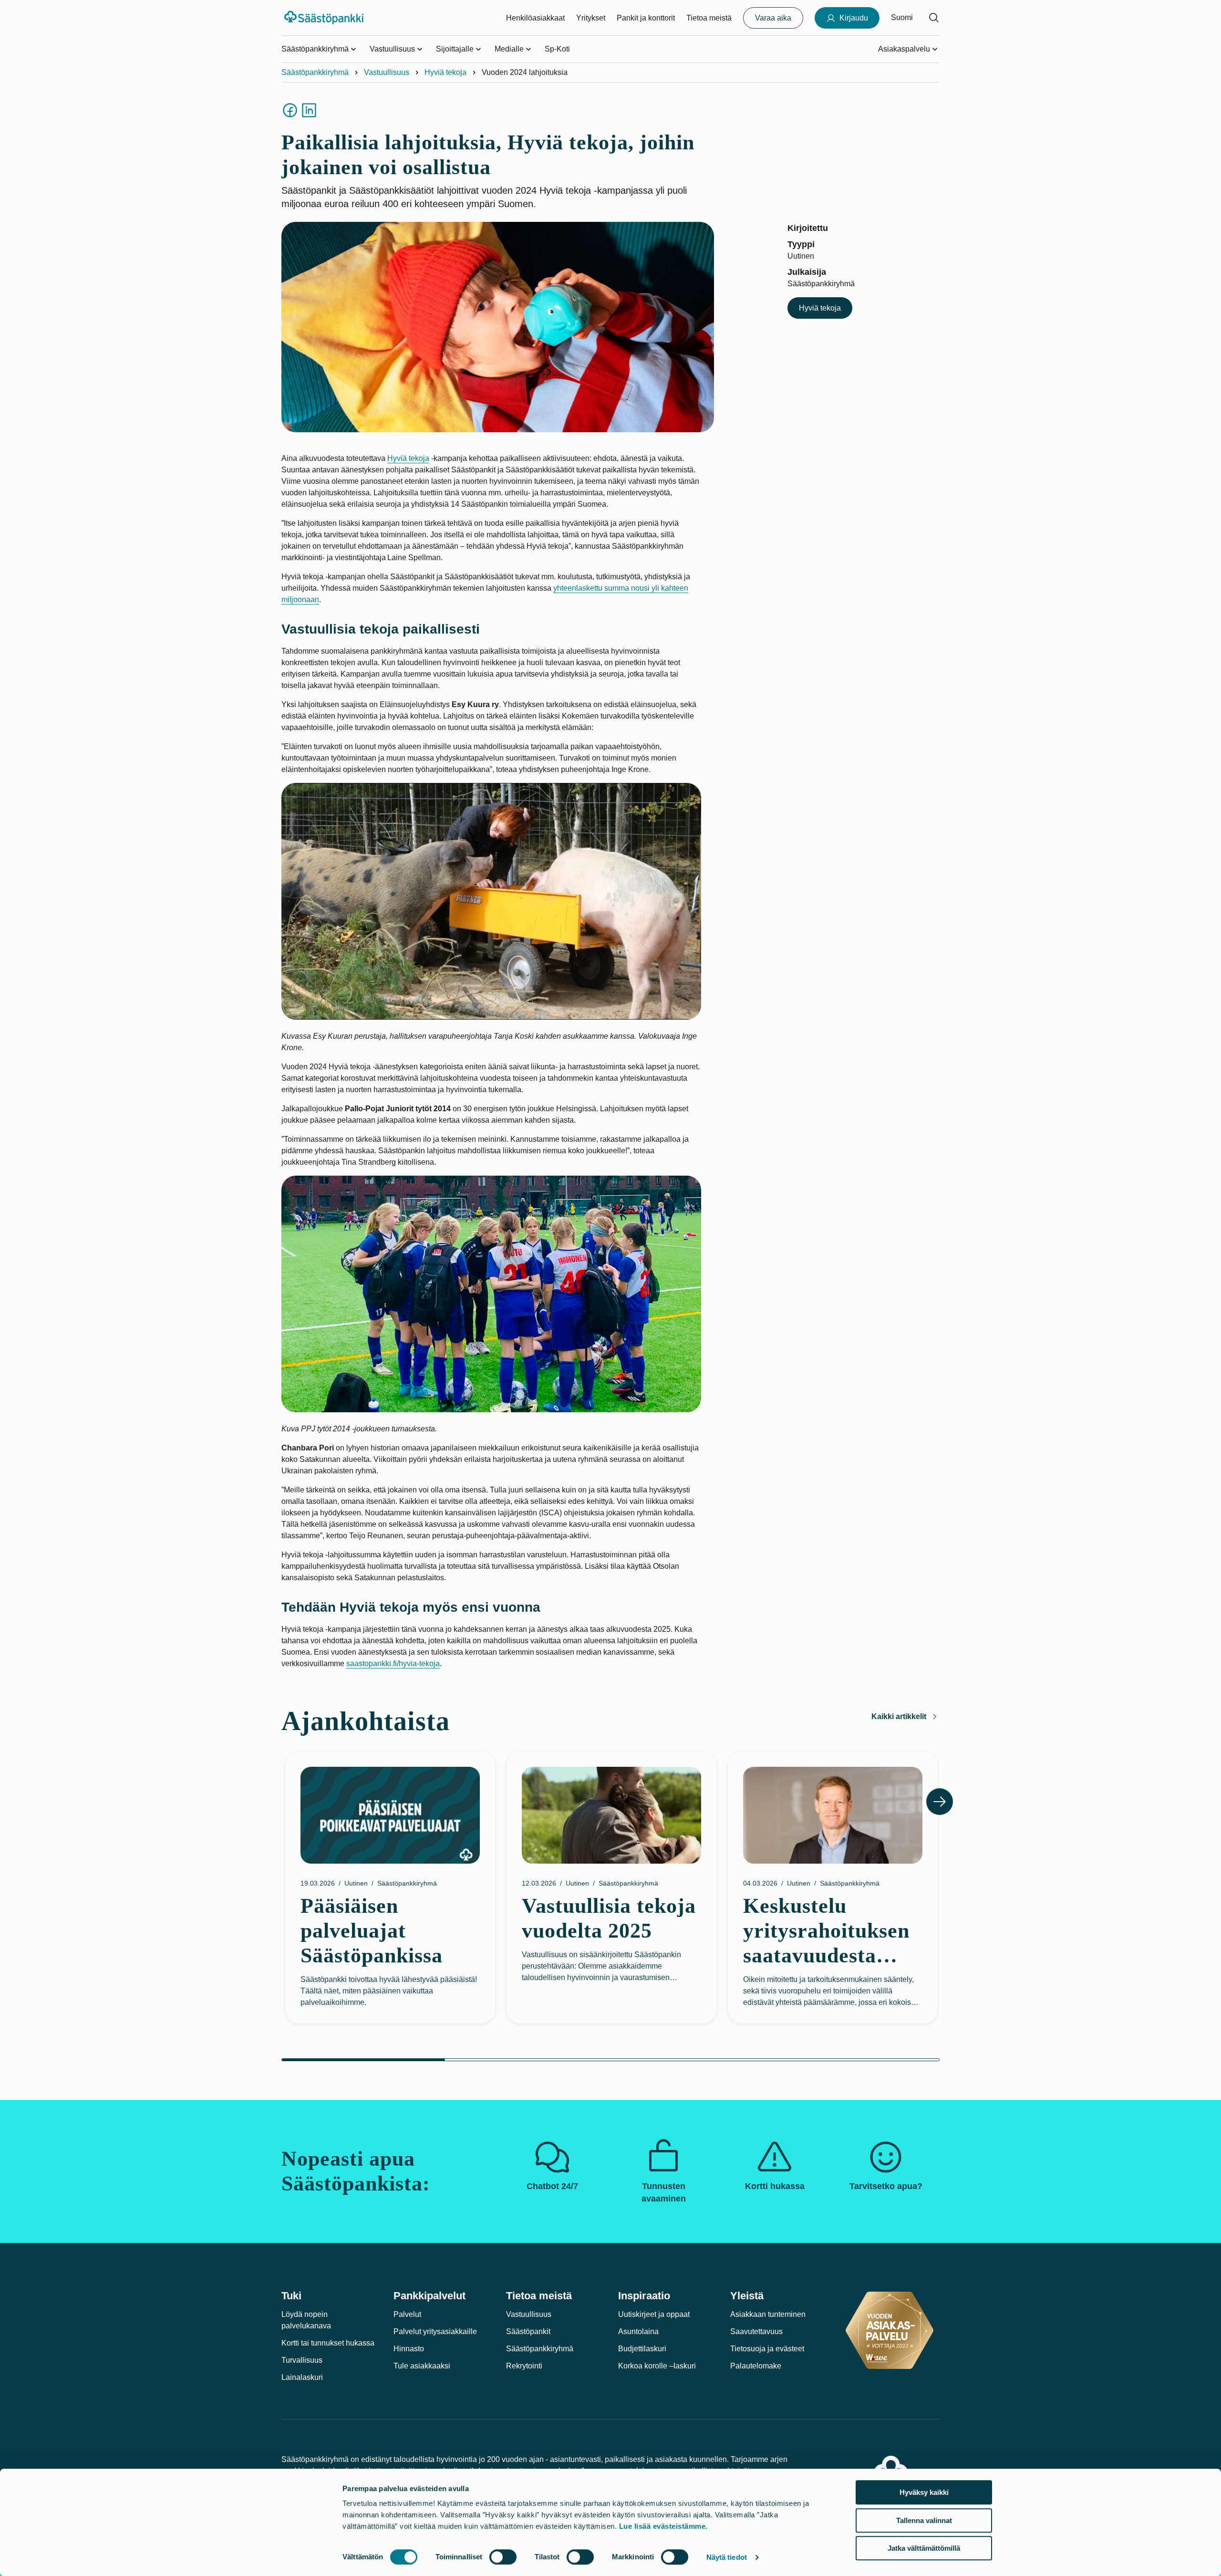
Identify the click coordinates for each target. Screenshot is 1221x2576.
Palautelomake (756, 2366)
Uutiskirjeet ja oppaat (654, 2314)
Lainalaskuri (302, 2377)
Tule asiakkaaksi (422, 2366)
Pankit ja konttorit (646, 18)
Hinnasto (409, 2349)
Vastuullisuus (387, 72)
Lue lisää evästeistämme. (663, 2526)
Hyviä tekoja (445, 72)
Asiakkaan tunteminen (768, 2314)
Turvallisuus (302, 2360)
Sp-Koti (557, 49)
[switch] (503, 2557)
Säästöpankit (528, 2331)
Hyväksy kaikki (924, 2492)
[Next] (940, 1802)
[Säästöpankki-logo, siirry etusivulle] (325, 18)
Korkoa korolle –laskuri (657, 2366)
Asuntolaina (638, 2331)
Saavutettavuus (756, 2331)
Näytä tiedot (727, 2557)
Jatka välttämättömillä (924, 2548)
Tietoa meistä (709, 18)
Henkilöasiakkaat (535, 18)
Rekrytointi (524, 2366)
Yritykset (591, 18)
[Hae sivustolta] (934, 18)
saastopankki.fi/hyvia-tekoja (393, 1663)
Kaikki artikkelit (899, 1716)
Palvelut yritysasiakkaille (435, 2331)
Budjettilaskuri (642, 2349)
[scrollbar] (610, 2060)
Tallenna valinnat (924, 2520)
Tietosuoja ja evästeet (767, 2349)
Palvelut (407, 2314)
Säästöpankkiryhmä (315, 72)
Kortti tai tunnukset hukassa (328, 2343)
